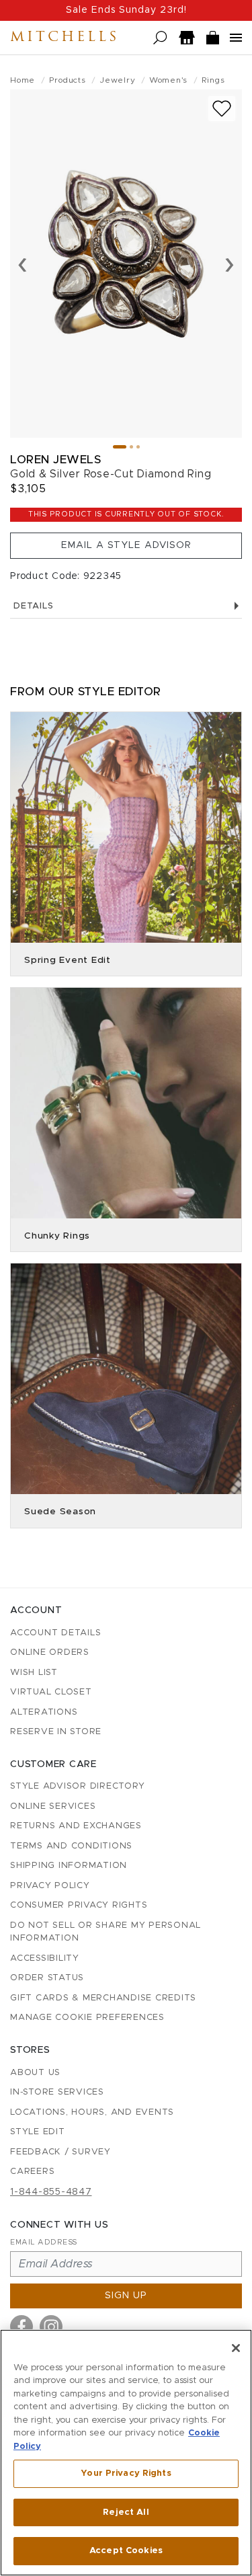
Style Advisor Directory (77, 1786)
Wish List (34, 1673)
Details (33, 606)
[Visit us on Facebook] (22, 2327)
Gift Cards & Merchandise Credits (103, 1998)
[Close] (236, 2348)
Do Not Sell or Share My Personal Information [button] (106, 1932)
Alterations (44, 1712)
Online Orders (50, 1652)
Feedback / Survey (60, 2152)
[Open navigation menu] (236, 38)
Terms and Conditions (71, 1846)
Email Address (44, 2242)
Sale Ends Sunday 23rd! (126, 10)
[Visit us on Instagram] (51, 2327)
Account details (55, 1633)
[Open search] (160, 38)
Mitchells (65, 38)
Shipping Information (69, 1866)
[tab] (120, 447)
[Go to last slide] (23, 264)
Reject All (126, 2512)
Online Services (53, 1806)
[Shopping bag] (213, 38)
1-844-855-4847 (51, 2192)
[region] (126, 2453)
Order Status (47, 1978)
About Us (35, 2073)
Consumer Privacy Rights (79, 1905)
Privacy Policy (50, 1886)
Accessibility (45, 1958)
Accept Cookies (126, 2551)
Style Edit (38, 2132)
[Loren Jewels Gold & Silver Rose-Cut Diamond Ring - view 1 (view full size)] (126, 264)
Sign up (126, 2296)
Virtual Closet (51, 1692)
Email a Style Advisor (126, 545)
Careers (32, 2172)
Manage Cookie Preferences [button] (87, 2018)
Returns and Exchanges (76, 1826)
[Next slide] (229, 264)
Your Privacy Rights (126, 2473)
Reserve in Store (56, 1732)
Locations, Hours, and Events (92, 2112)
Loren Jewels (55, 460)
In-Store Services (57, 2092)
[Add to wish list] (222, 109)
